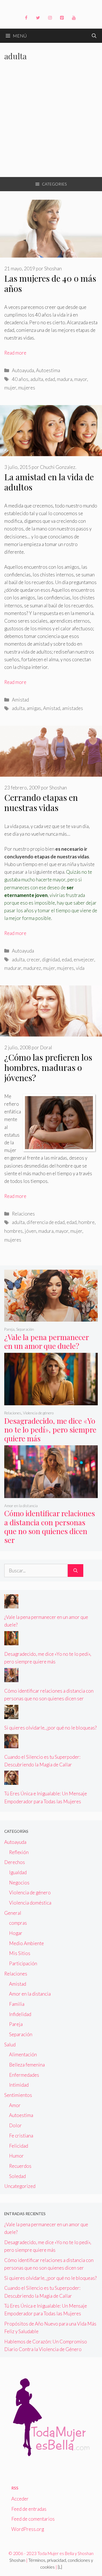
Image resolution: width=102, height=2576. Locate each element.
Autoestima (48, 370)
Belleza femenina (27, 2065)
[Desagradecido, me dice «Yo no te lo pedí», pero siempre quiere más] (51, 1401)
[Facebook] (26, 18)
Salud (10, 2045)
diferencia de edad (46, 1222)
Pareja (9, 1329)
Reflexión (19, 1852)
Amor (15, 2105)
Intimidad (19, 2085)
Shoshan (17, 2560)
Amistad (20, 700)
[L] (60, 2567)
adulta (37, 379)
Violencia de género (38, 1413)
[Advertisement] (51, 123)
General (13, 1913)
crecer (33, 960)
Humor (16, 2156)
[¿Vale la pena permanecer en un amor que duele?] (51, 1318)
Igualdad (18, 1872)
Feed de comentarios (33, 2519)
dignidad (51, 960)
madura (65, 379)
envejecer (84, 960)
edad (50, 379)
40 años (20, 379)
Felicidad (19, 2146)
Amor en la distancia (21, 1506)
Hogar (16, 1933)
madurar (13, 968)
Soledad (17, 2176)
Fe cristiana (21, 2136)
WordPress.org (28, 2529)
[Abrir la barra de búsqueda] (94, 36)
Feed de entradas (29, 2509)
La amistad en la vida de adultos (49, 482)
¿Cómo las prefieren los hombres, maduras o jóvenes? (48, 1067)
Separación (25, 1329)
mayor (81, 379)
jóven (30, 1231)
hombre (87, 1222)
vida (80, 968)
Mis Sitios (20, 1953)
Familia (17, 2004)
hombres (13, 1231)
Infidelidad (20, 2014)
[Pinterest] (62, 18)
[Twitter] (38, 18)
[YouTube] (74, 18)
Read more (15, 353)
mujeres (27, 388)
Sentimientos (18, 2095)
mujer (10, 388)
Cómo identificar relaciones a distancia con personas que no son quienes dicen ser (50, 1527)
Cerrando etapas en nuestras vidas (41, 803)
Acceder (20, 2499)
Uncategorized (20, 2186)
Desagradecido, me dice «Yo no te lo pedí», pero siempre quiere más (50, 1430)
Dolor (15, 2125)
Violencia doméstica (30, 1903)
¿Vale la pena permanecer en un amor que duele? (47, 1341)
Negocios (19, 1883)
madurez (32, 968)
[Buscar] (76, 1571)
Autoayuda (23, 370)
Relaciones (23, 1214)
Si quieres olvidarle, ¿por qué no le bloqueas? (50, 1728)
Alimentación (23, 2054)
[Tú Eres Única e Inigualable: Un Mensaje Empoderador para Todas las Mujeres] (11, 1781)
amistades (73, 708)
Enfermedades (24, 2075)
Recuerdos (20, 2166)
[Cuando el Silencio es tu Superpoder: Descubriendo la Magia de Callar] (11, 1744)
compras (18, 1923)
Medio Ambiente (26, 1943)
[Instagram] (50, 18)
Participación (23, 1963)
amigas (34, 708)
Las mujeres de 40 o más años (50, 283)
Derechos (15, 1862)
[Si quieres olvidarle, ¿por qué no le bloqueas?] (11, 1715)
